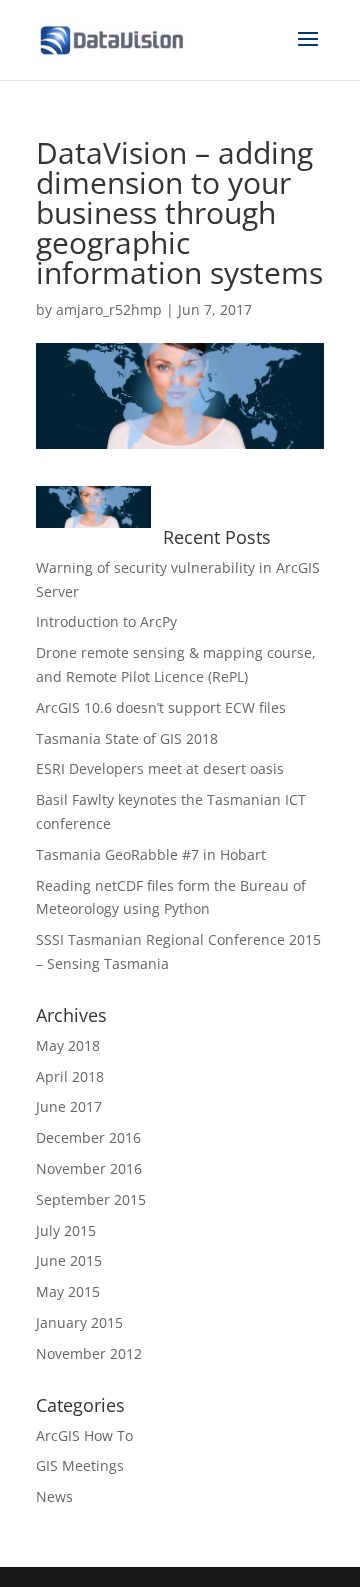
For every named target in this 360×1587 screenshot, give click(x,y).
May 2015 (68, 1291)
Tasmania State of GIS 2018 (127, 738)
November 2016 (89, 1168)
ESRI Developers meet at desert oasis (160, 768)
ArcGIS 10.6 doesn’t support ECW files (161, 707)
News (54, 1496)
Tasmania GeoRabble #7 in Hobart (151, 854)
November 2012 (89, 1353)
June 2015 (69, 1260)
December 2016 (88, 1137)
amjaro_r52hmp (109, 309)
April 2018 (70, 1076)
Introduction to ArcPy (106, 621)
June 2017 (69, 1106)
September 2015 (91, 1199)
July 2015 (66, 1230)
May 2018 (68, 1045)
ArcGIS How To (84, 1435)
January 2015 (79, 1322)
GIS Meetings (80, 1465)
